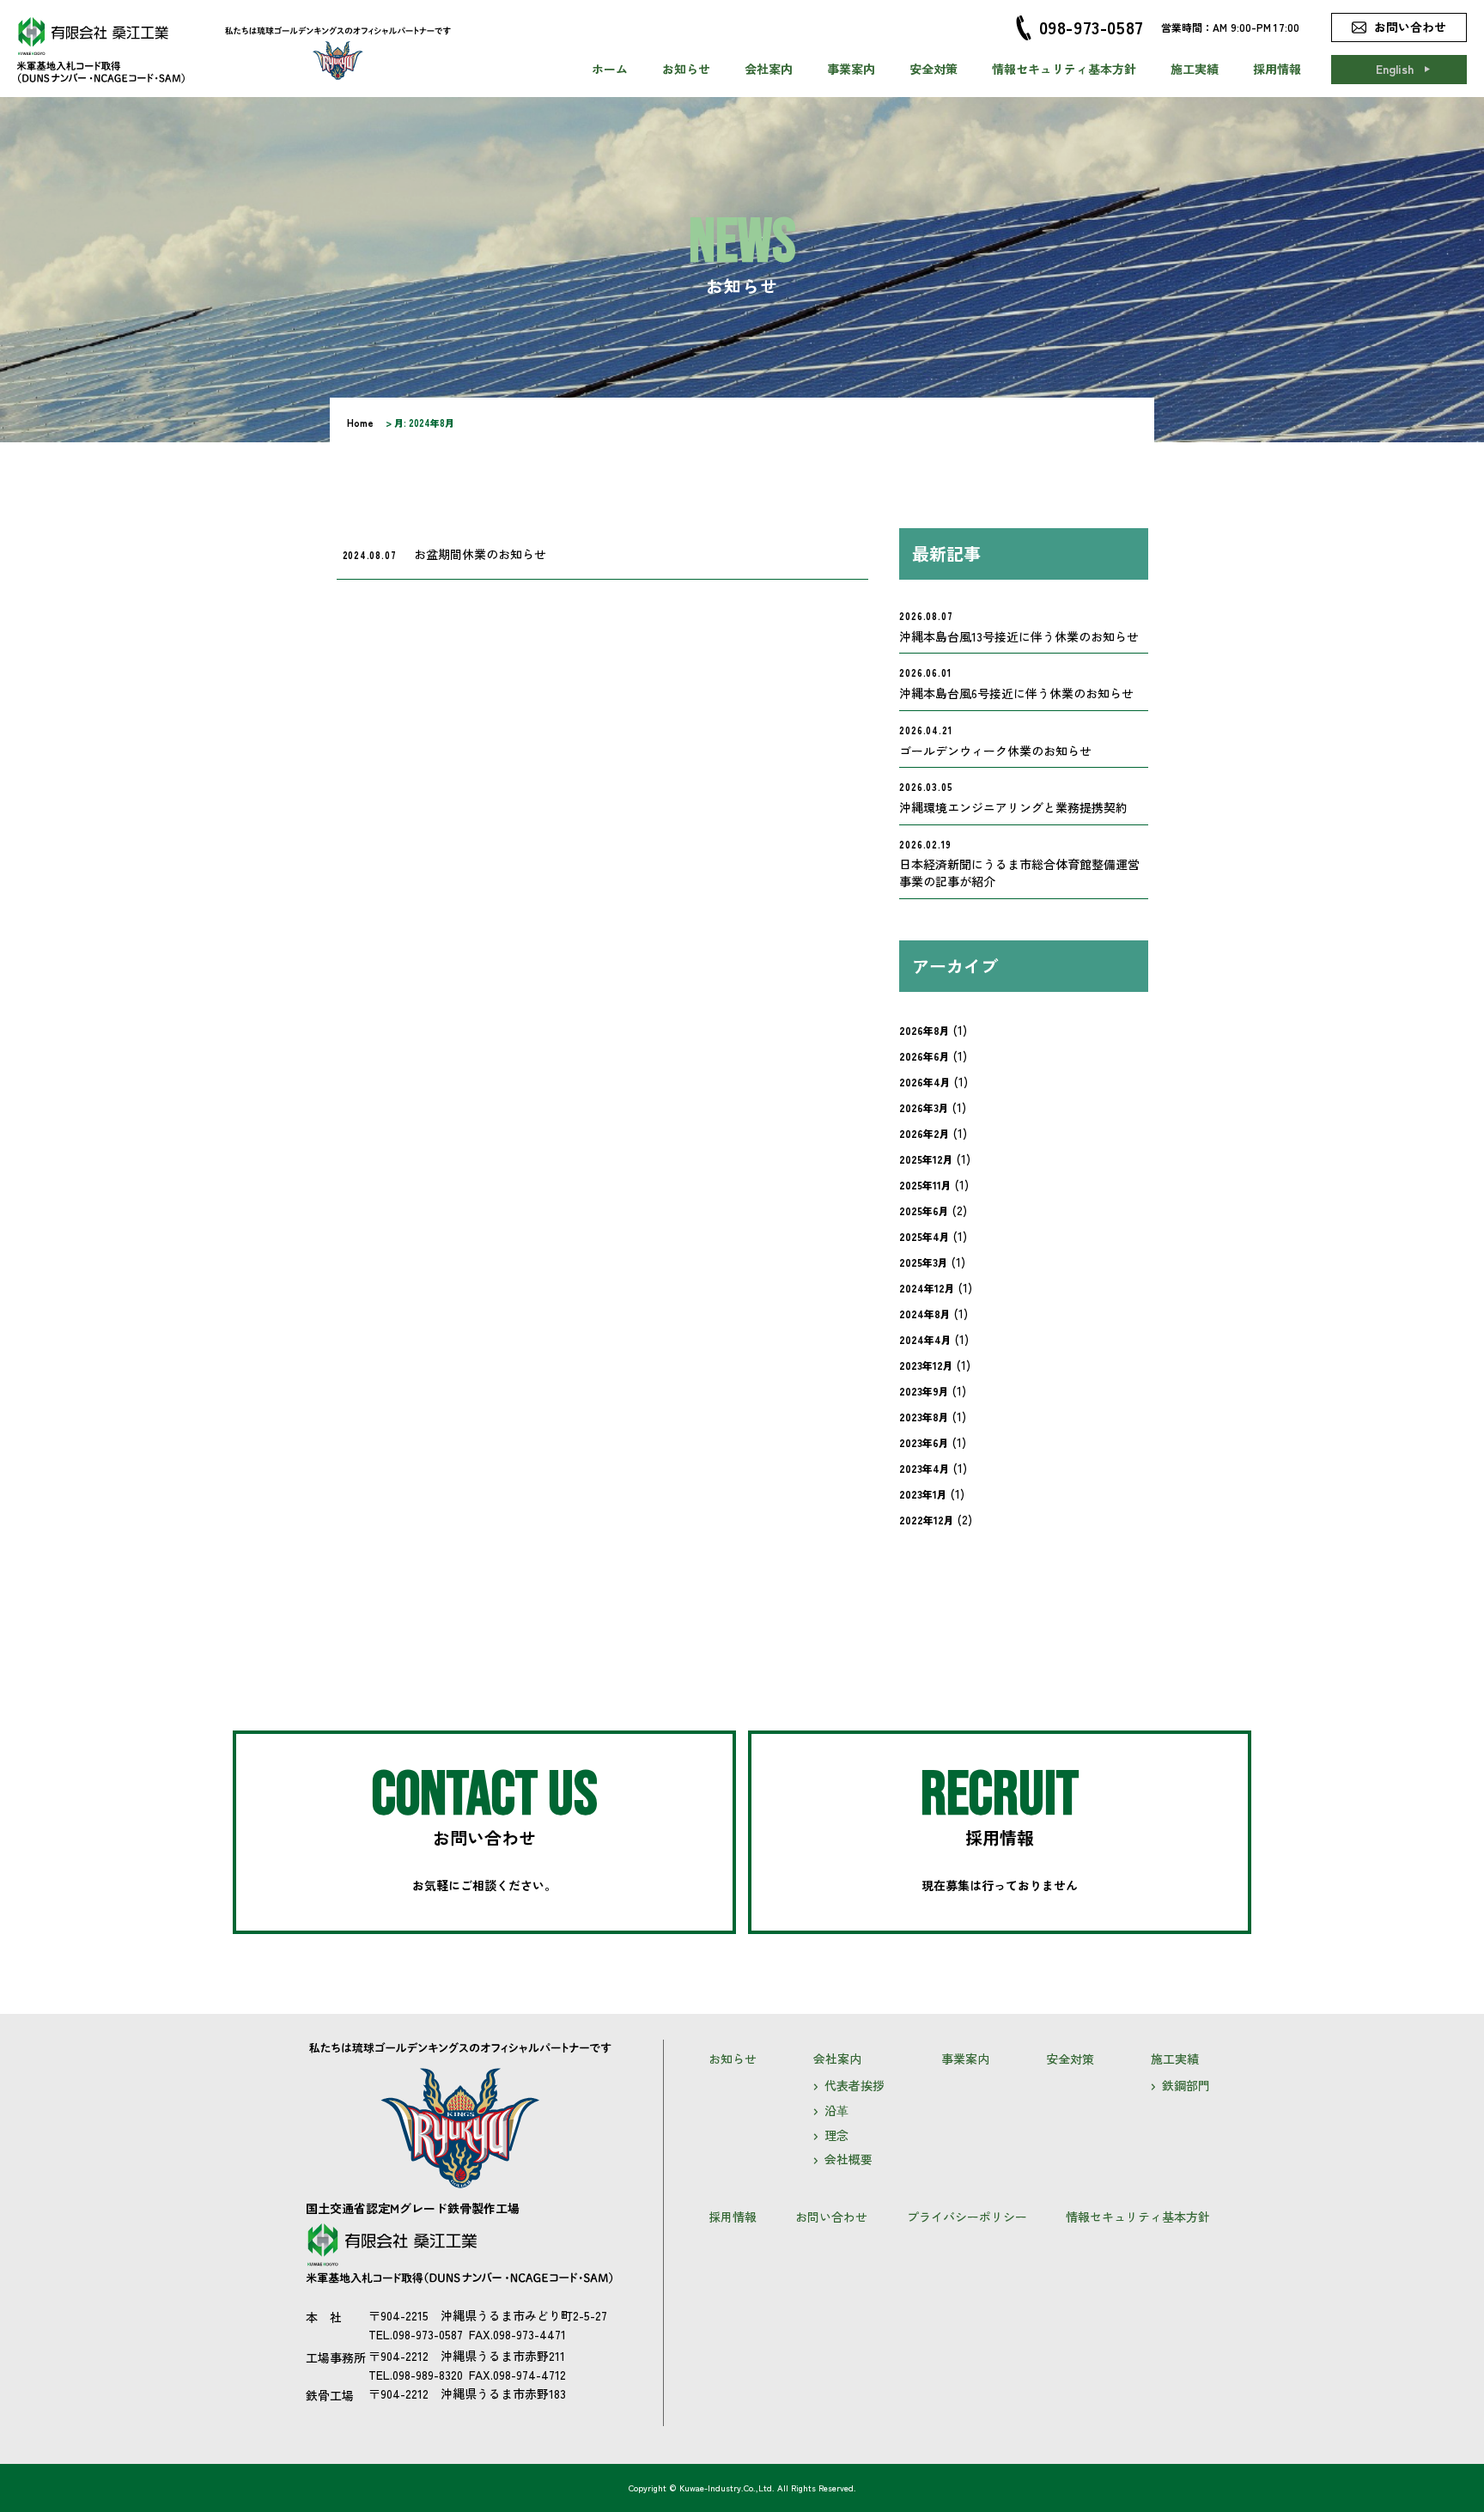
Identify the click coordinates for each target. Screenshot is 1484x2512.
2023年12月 (926, 1365)
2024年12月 (927, 1288)
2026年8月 (924, 1030)
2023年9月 (924, 1391)
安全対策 (934, 69)
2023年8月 (924, 1417)
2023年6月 (924, 1442)
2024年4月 (925, 1339)
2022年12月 (927, 1520)
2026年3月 (924, 1107)
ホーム (610, 69)
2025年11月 (925, 1185)
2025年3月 (924, 1262)
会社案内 (769, 69)
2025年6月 (924, 1210)
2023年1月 (923, 1494)
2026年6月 (924, 1056)
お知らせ (686, 69)
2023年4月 (924, 1468)
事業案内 (851, 69)
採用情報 (1277, 69)
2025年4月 (924, 1236)
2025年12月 (926, 1159)
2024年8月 (925, 1314)
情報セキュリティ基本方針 (1064, 69)
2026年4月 (925, 1082)
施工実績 (1195, 69)
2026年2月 (924, 1133)
